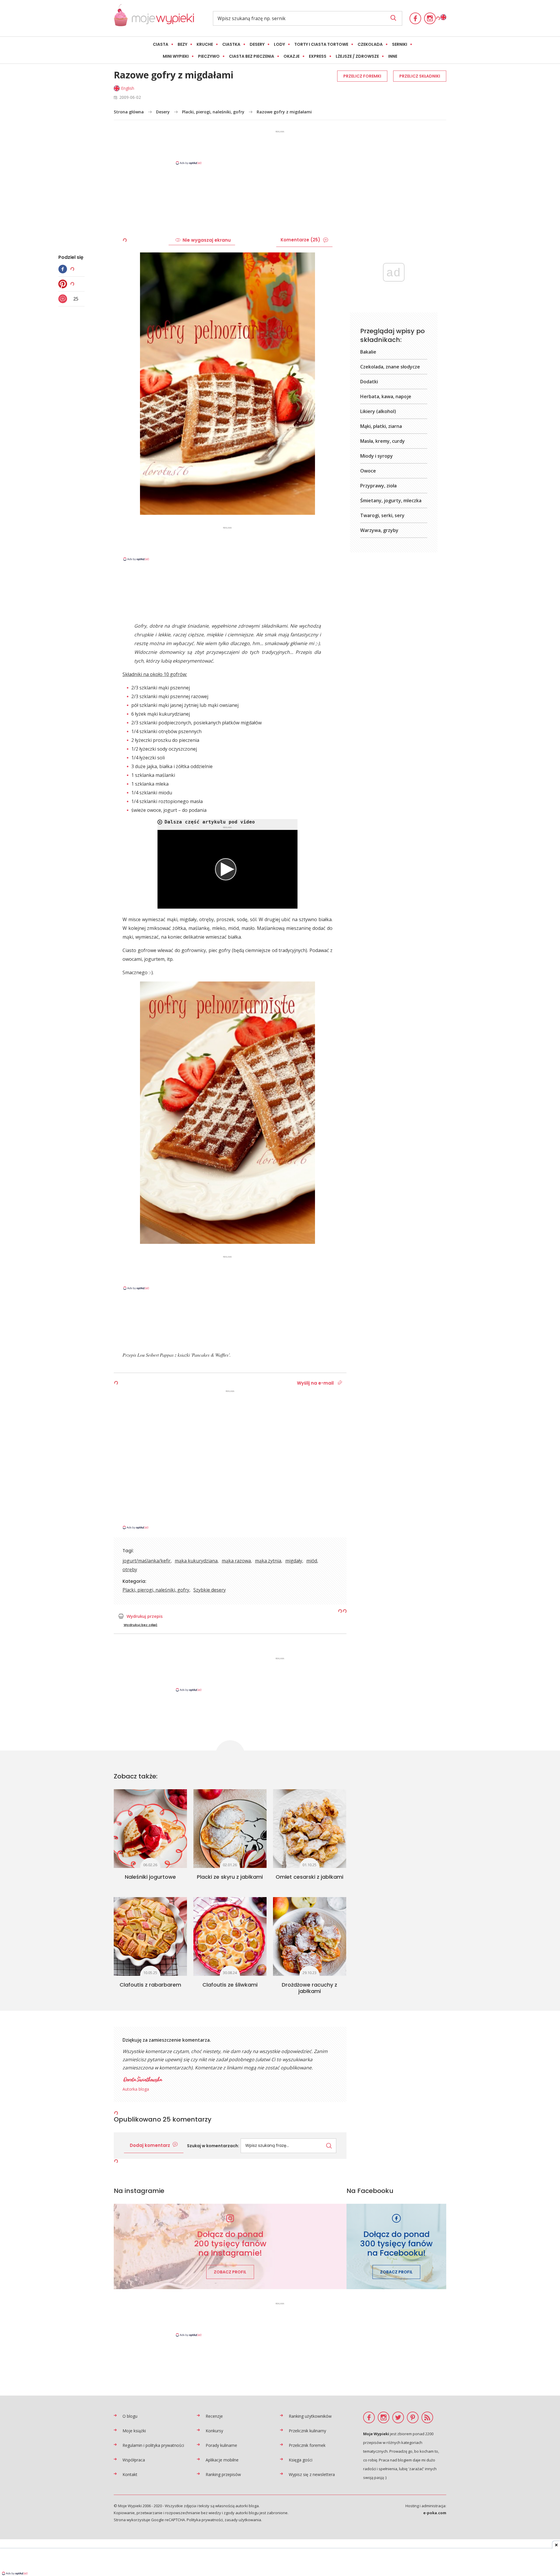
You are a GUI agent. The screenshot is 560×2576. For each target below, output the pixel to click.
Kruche (205, 44)
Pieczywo (209, 56)
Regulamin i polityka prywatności (153, 2445)
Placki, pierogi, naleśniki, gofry (213, 112)
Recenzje (214, 2416)
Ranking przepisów (223, 2474)
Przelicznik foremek (307, 2445)
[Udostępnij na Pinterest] (64, 284)
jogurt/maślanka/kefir (147, 1561)
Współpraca (134, 2460)
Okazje (292, 56)
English (128, 88)
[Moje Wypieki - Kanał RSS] (427, 2417)
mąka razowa (236, 1561)
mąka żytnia (268, 1561)
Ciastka (231, 44)
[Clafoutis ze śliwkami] (230, 1936)
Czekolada (370, 44)
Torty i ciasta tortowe (321, 44)
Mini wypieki (176, 56)
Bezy (182, 44)
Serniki (400, 44)
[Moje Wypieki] (154, 18)
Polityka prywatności (205, 2520)
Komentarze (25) (300, 240)
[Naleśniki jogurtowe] (150, 1829)
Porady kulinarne (221, 2445)
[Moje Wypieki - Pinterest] (413, 2417)
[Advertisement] (280, 147)
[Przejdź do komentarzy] (64, 299)
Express (318, 56)
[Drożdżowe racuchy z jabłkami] (310, 1936)
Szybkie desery (210, 1590)
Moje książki (134, 2431)
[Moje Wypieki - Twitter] (398, 2417)
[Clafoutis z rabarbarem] (150, 1936)
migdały (294, 1561)
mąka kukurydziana (196, 1561)
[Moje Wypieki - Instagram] (430, 18)
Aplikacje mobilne (222, 2460)
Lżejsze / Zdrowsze (357, 56)
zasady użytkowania (243, 2520)
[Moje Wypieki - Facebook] (415, 18)
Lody (279, 44)
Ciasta (161, 44)
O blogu (130, 2416)
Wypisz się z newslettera (312, 2474)
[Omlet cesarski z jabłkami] (310, 1829)
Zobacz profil (230, 2272)
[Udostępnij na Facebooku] (64, 269)
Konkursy (214, 2431)
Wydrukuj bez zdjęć (141, 1625)
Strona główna (129, 112)
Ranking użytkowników (310, 2416)
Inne (393, 56)
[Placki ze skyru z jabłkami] (230, 1829)
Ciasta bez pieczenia (252, 56)
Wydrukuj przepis (145, 1616)
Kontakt (130, 2474)
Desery (257, 44)
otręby (130, 1569)
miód (312, 1561)
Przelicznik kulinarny (307, 2431)
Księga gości (301, 2460)
